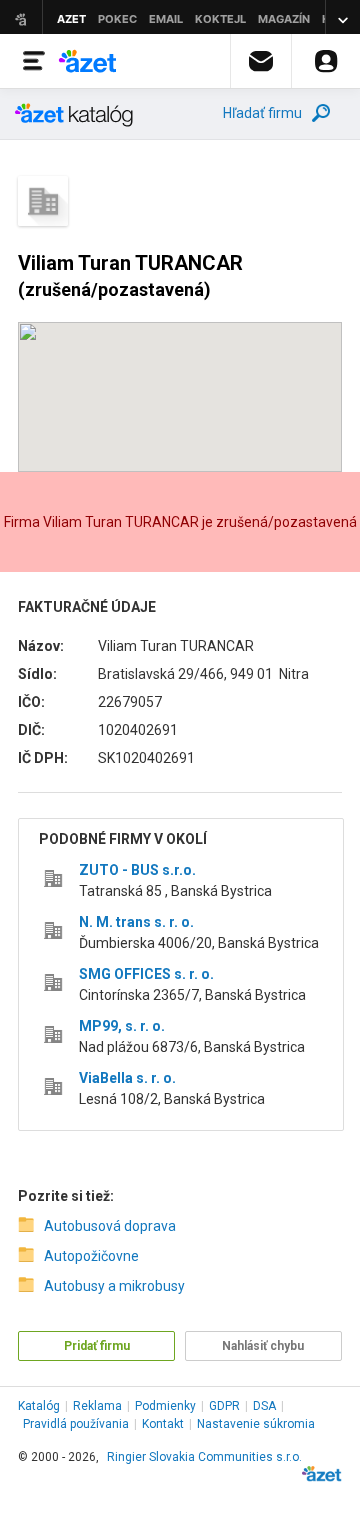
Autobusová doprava (110, 1226)
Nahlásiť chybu (263, 1346)
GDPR (224, 1406)
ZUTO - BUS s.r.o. (137, 870)
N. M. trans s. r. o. (136, 922)
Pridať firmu (97, 1346)
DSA (264, 1406)
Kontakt (163, 1424)
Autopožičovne (91, 1256)
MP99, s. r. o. (122, 1026)
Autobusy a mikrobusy (114, 1286)
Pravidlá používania (76, 1424)
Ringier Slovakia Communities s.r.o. (204, 1457)
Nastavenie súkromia (256, 1424)
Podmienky (165, 1406)
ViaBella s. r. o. (127, 1078)
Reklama (97, 1406)
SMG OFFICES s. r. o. (146, 974)
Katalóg (39, 1406)
